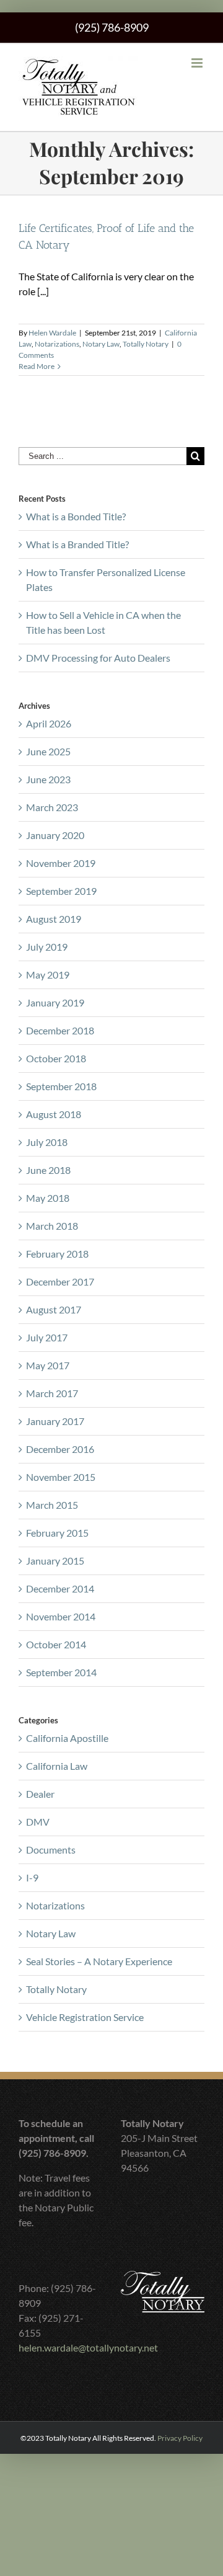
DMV (38, 1822)
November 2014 (61, 1616)
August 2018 (54, 1114)
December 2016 (60, 1449)
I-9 (32, 1877)
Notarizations (57, 344)
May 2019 (48, 975)
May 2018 (48, 1198)
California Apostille (67, 1738)
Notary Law (101, 344)
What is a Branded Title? (77, 544)
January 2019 (55, 1002)
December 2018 (60, 1030)
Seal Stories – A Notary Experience (99, 1961)
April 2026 (49, 723)
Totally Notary (146, 344)
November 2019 (61, 863)
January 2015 (55, 1561)
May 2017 (48, 1365)
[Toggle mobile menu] (198, 63)
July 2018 (47, 1142)
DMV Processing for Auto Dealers (98, 658)
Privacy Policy (180, 2438)
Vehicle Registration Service (85, 2017)
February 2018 (57, 1254)
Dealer (40, 1794)
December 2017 (60, 1281)
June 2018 (48, 1170)
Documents (51, 1850)
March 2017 (52, 1393)
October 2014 (56, 1644)
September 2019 (61, 891)
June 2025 (48, 751)
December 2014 (60, 1588)
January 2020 (55, 835)
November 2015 (61, 1477)
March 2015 (52, 1505)
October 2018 (56, 1058)
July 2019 (47, 947)
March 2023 (52, 807)
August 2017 (54, 1309)
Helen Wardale (52, 333)
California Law (57, 1766)
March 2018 (52, 1226)
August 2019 (54, 919)
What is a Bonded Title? (76, 516)
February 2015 (57, 1533)
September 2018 (61, 1086)
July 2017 (47, 1337)
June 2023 (48, 779)
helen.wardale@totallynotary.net (88, 2347)
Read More (37, 366)
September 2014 (61, 1672)
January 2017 (55, 1421)
